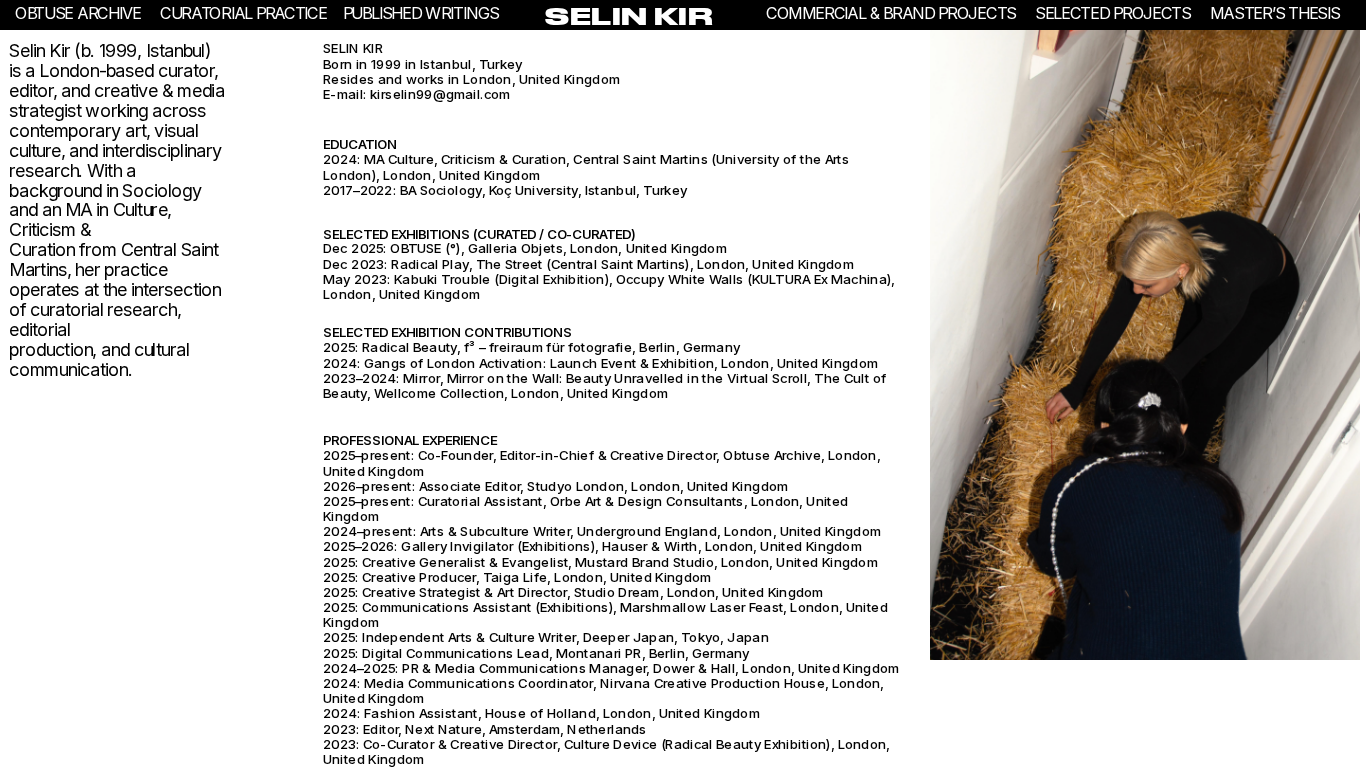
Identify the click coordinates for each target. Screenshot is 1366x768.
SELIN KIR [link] (629, 16)
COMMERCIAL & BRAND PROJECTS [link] (891, 13)
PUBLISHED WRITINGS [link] (423, 13)
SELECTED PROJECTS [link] (1113, 13)
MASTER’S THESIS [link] (1274, 13)
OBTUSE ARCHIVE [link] (78, 13)
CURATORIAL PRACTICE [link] (243, 13)
